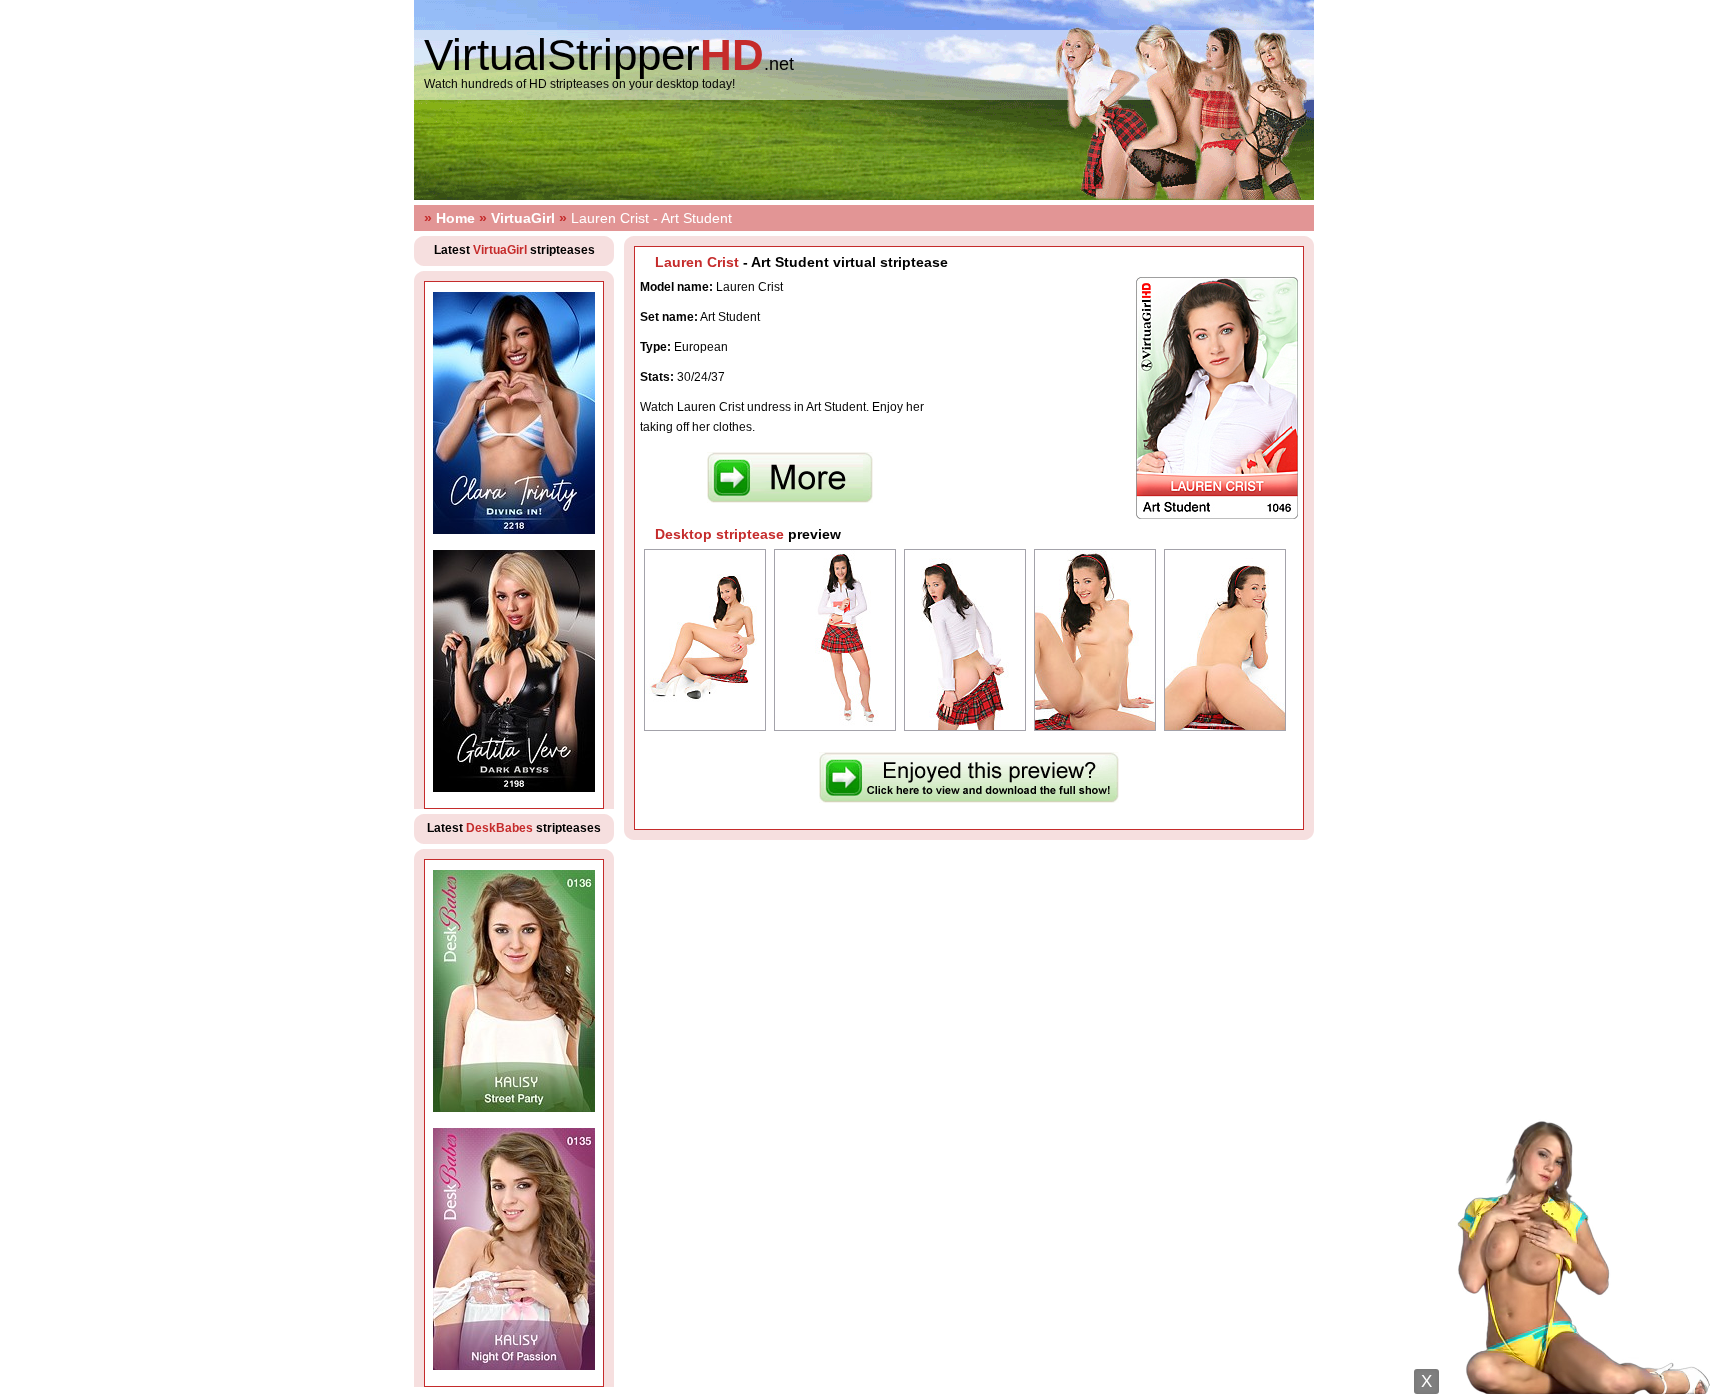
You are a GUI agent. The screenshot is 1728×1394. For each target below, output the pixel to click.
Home (455, 218)
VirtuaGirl (523, 218)
